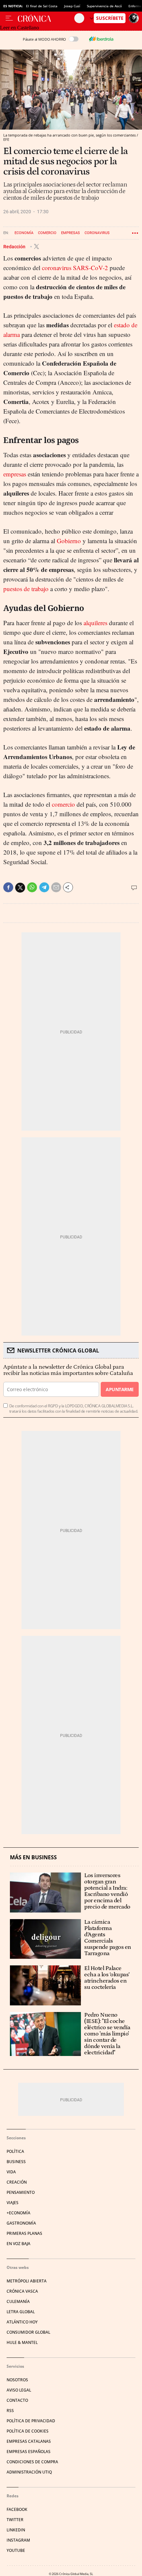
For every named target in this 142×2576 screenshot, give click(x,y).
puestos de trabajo (26, 589)
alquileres (95, 623)
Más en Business (33, 1857)
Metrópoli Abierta (27, 2281)
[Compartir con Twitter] (20, 888)
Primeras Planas (24, 2233)
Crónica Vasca (22, 2291)
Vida (11, 2172)
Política (15, 2151)
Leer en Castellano (19, 28)
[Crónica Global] (46, 18)
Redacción (15, 247)
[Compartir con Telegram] (44, 887)
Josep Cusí (72, 6)
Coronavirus (97, 233)
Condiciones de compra (32, 2462)
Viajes (13, 2203)
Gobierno (69, 541)
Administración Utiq (29, 2472)
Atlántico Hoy (22, 2322)
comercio (63, 804)
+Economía (18, 2213)
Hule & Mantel (22, 2342)
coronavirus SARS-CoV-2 (75, 268)
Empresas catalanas (29, 2441)
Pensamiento (21, 2192)
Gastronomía (21, 2223)
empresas (15, 474)
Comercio (47, 233)
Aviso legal (19, 2390)
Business (16, 2162)
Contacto (17, 2400)
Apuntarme (120, 1389)
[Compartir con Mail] (56, 887)
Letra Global (21, 2312)
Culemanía (18, 2301)
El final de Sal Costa (42, 6)
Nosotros (17, 2380)
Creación (17, 2182)
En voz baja (18, 2244)
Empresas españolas (29, 2452)
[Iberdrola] (101, 39)
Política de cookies (28, 2431)
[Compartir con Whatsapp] (32, 887)
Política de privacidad (31, 2421)
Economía (24, 233)
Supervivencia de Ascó (104, 6)
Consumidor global (28, 2332)
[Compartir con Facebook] (8, 887)
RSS (10, 2411)
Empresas (71, 233)
